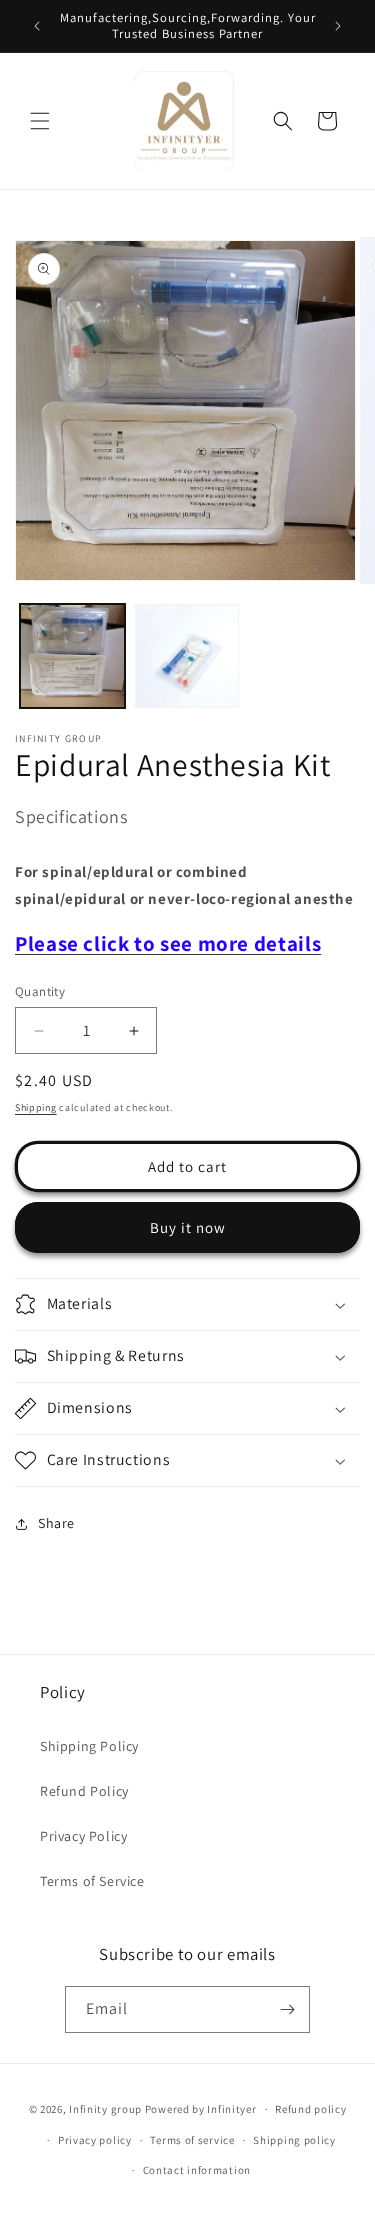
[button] (40, 121)
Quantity (40, 991)
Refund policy (310, 2109)
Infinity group (105, 2109)
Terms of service (192, 2140)
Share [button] (56, 1523)
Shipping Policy (89, 1746)
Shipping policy (294, 2140)
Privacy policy (95, 2140)
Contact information (197, 2170)
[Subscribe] (287, 2009)
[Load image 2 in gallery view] (187, 656)
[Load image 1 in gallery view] (72, 656)
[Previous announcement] (37, 26)
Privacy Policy (83, 1836)
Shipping (36, 1107)
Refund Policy (84, 1791)
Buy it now (188, 1227)
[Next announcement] (338, 26)
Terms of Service (92, 1881)
